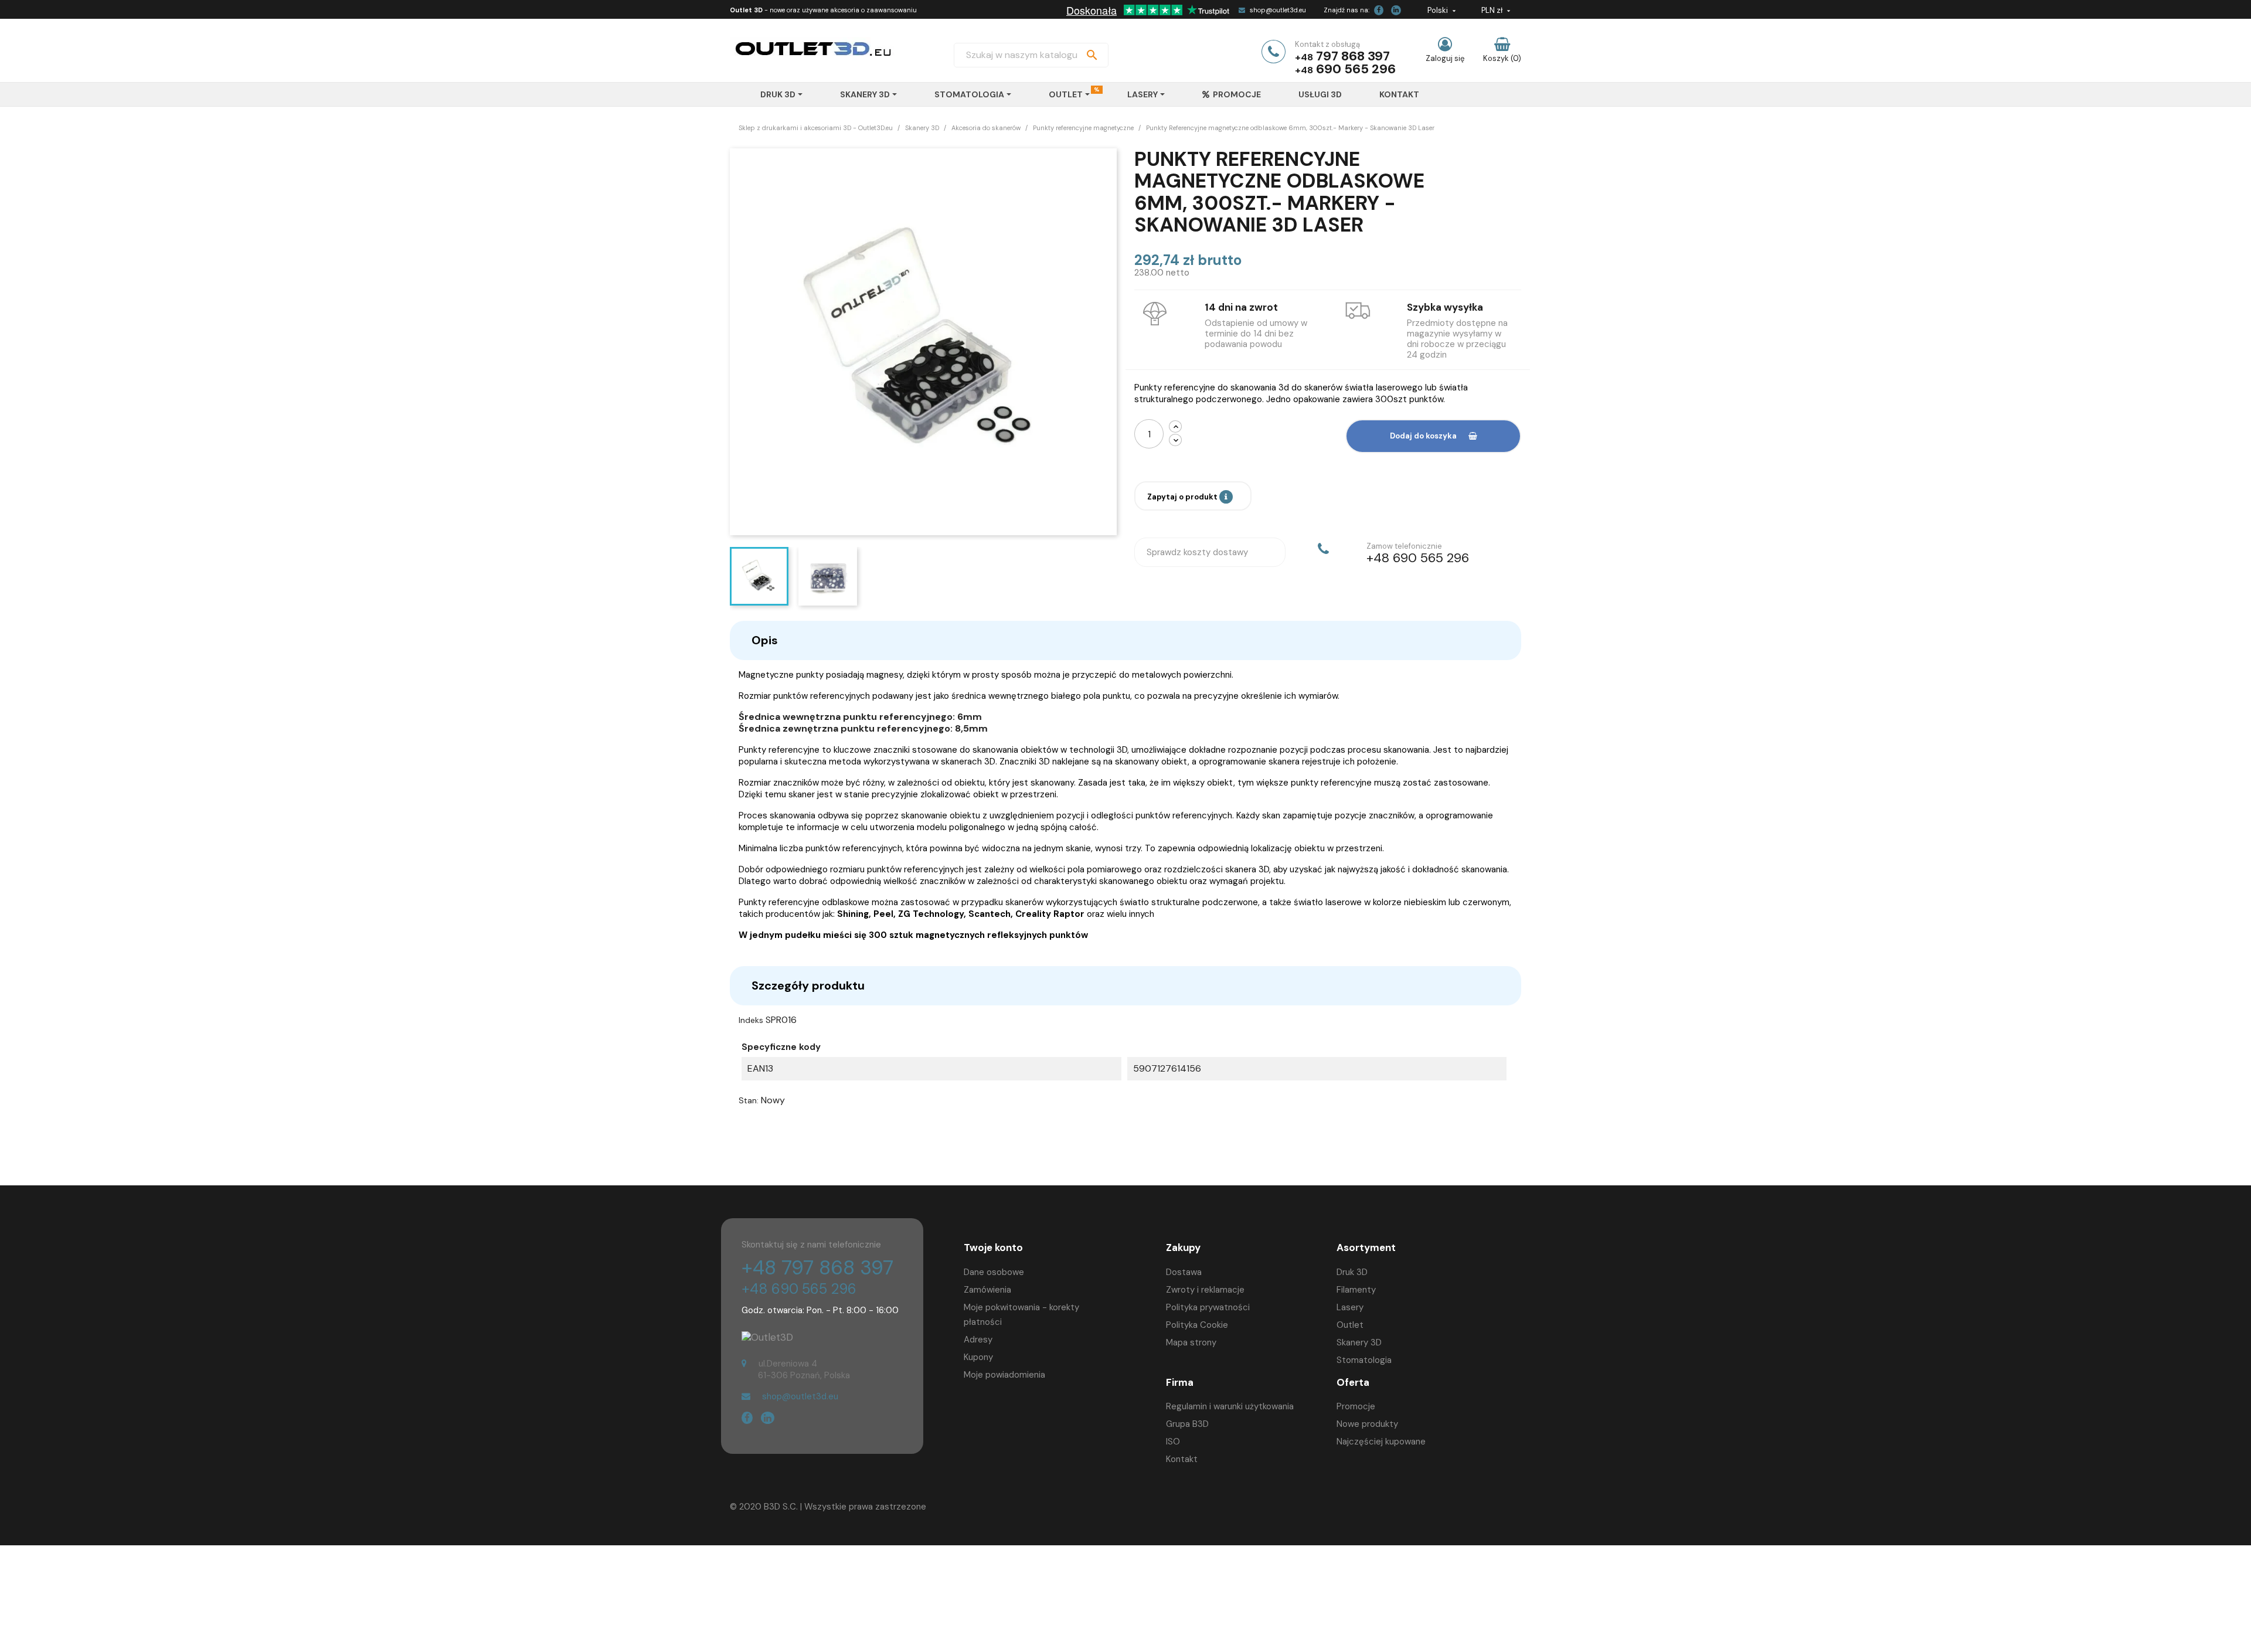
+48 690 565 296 (799, 1289)
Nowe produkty (1367, 1424)
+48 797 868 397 (817, 1268)
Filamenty (1356, 1290)
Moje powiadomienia (1004, 1375)
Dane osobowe (994, 1272)
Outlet (1350, 1325)
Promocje (1356, 1406)
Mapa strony (1191, 1342)
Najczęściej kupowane (1381, 1442)
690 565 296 (1356, 69)
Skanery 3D (1359, 1342)
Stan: (749, 1100)
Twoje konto (993, 1248)
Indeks (751, 1020)
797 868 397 (1353, 56)
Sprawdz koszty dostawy (1197, 552)
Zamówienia (987, 1290)
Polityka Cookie (1197, 1325)
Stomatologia (1364, 1360)
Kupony (978, 1357)
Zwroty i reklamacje (1205, 1290)
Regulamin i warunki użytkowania (1230, 1406)
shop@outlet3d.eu (1278, 10)
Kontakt (1182, 1459)
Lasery (1350, 1307)
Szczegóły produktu (808, 985)
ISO (1173, 1442)
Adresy (978, 1340)
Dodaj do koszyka (1423, 436)
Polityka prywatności (1208, 1307)
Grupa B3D (1187, 1424)
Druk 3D (1352, 1272)
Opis (765, 640)
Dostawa (1184, 1272)
